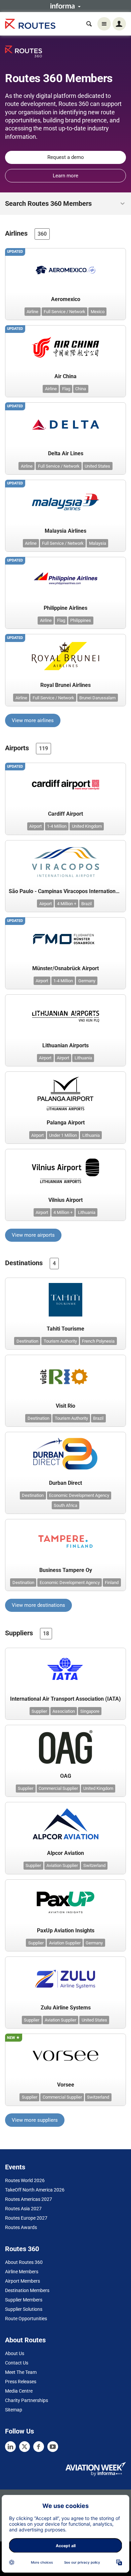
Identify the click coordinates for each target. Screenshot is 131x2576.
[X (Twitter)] (25, 2447)
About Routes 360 (24, 2262)
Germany (87, 981)
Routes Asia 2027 (23, 2209)
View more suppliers (35, 2120)
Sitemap (14, 2410)
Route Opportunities (26, 2319)
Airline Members (22, 2272)
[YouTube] (53, 2447)
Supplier (39, 1711)
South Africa (65, 1505)
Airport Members (23, 2281)
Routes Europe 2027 (26, 2218)
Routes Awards (21, 2227)
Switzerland (94, 1865)
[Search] (89, 24)
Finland (112, 1583)
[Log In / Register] (119, 24)
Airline (32, 312)
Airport (35, 826)
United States (97, 466)
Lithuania (83, 1058)
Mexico (98, 312)
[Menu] (104, 24)
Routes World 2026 (25, 2180)
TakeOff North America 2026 (35, 2190)
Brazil (86, 904)
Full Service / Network (64, 312)
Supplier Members (24, 2300)
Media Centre (19, 2391)
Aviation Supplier (62, 1865)
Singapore (90, 1711)
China (81, 389)
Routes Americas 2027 (29, 2199)
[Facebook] (39, 2447)
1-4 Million (57, 826)
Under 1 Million (63, 1135)
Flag (66, 389)
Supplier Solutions (24, 2309)
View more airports (33, 1235)
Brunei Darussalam (97, 698)
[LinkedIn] (10, 2447)
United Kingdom (87, 826)
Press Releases (21, 2382)
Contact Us (17, 2363)
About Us (15, 2353)
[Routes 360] (24, 51)
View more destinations (38, 1605)
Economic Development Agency (79, 1495)
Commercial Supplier (58, 1788)
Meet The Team (21, 2372)
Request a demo (66, 157)
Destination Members (27, 2290)
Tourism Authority (60, 1341)
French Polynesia (98, 1341)
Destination (27, 1341)
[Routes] (30, 24)
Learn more (65, 176)
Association (64, 1711)
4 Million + (67, 904)
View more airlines (33, 720)
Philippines (81, 620)
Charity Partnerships (27, 2400)
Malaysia (98, 543)
